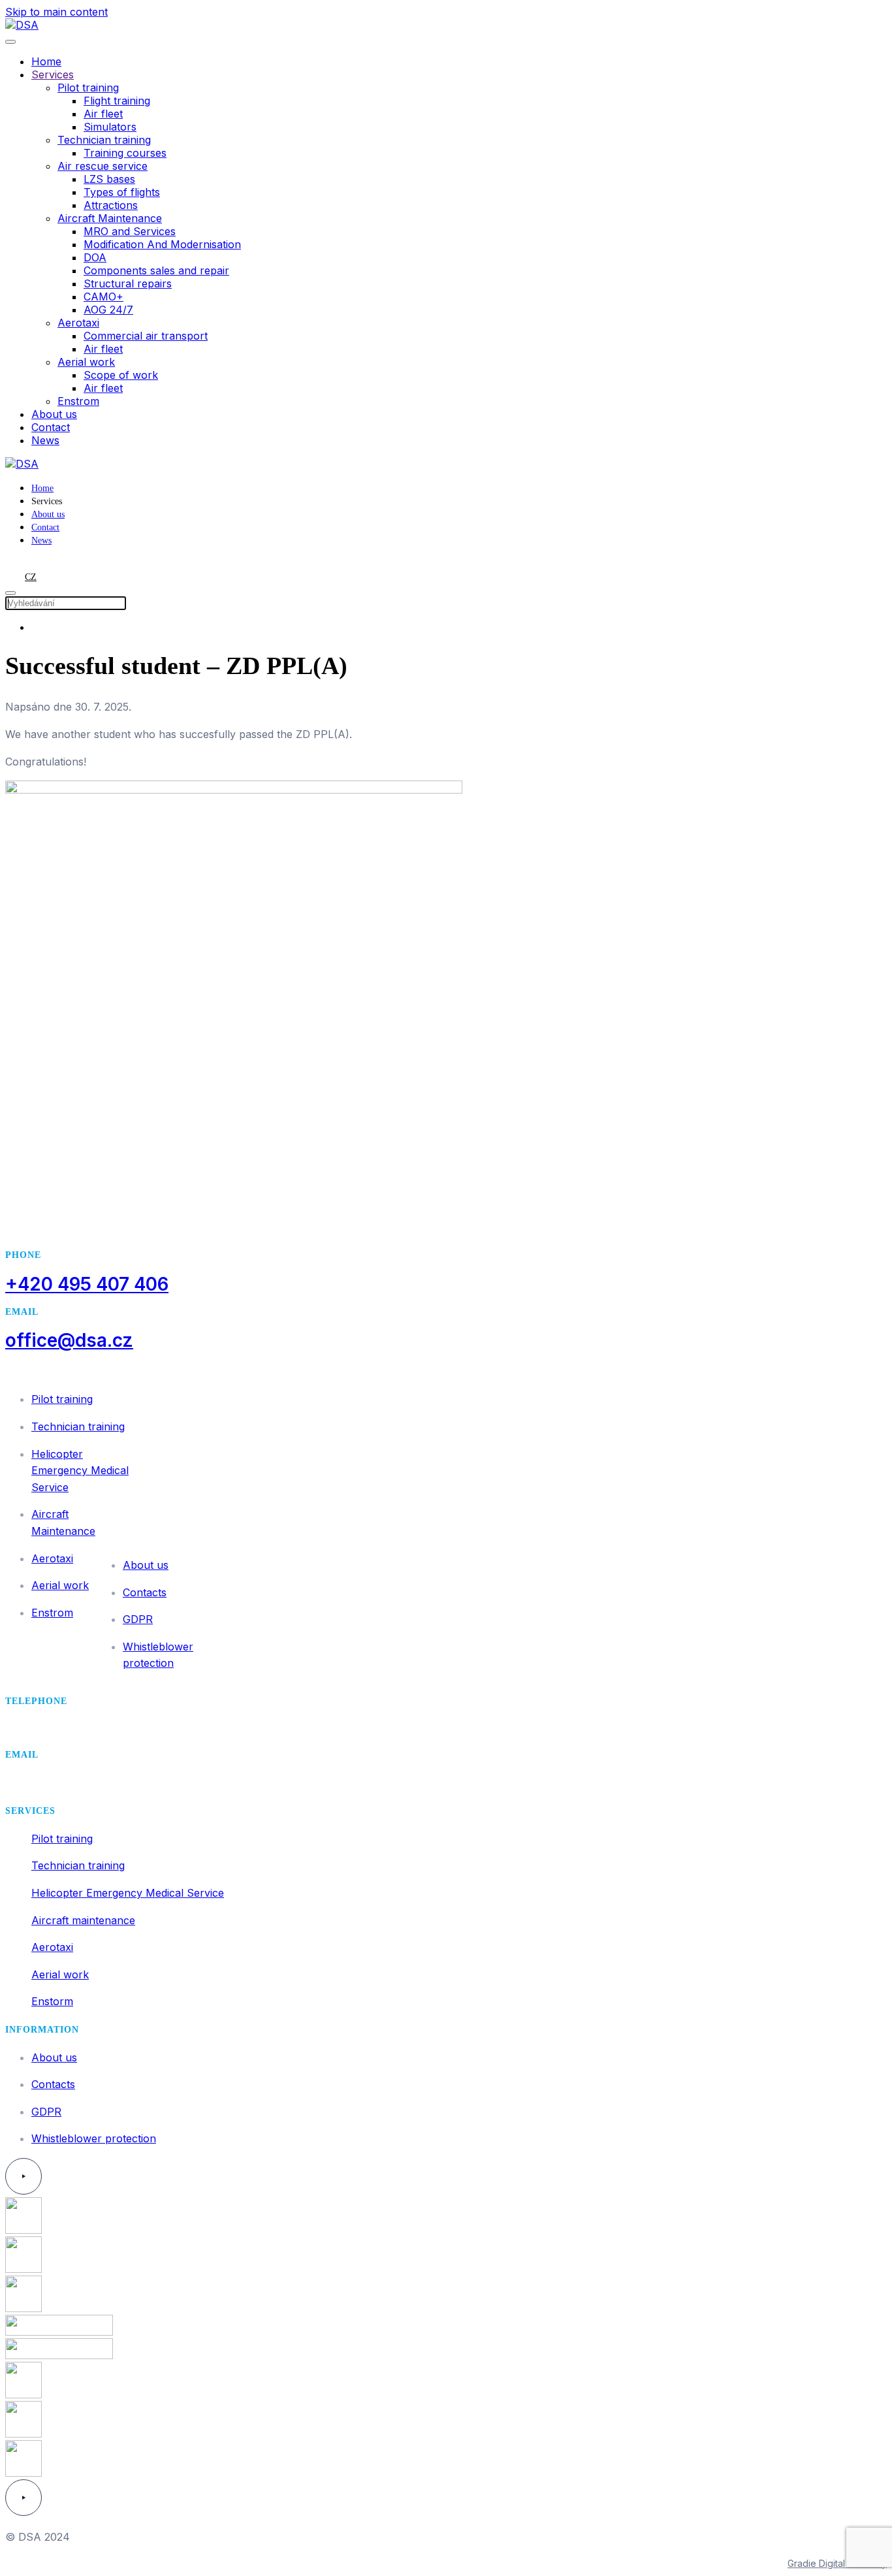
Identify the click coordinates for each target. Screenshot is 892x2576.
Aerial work (86, 362)
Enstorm (52, 2001)
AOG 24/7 (108, 310)
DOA (95, 257)
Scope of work (121, 375)
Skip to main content (56, 12)
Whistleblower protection (94, 2138)
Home (46, 61)
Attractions (111, 205)
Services (53, 74)
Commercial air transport (146, 336)
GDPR (138, 1619)
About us (54, 414)
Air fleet (103, 114)
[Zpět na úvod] (22, 25)
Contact (51, 427)
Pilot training (88, 88)
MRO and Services (130, 231)
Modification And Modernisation (162, 244)
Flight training (117, 101)
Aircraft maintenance (83, 1920)
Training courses (125, 153)
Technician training (104, 140)
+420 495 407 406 (87, 1284)
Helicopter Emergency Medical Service (80, 1471)
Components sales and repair (156, 270)
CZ (31, 577)
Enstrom (78, 401)
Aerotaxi (78, 323)
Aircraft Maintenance (110, 218)
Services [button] (47, 501)
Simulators (110, 127)
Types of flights (122, 192)
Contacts (145, 1592)
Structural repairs (128, 283)
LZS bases (109, 179)
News (45, 440)
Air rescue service (103, 166)
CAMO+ (104, 297)
